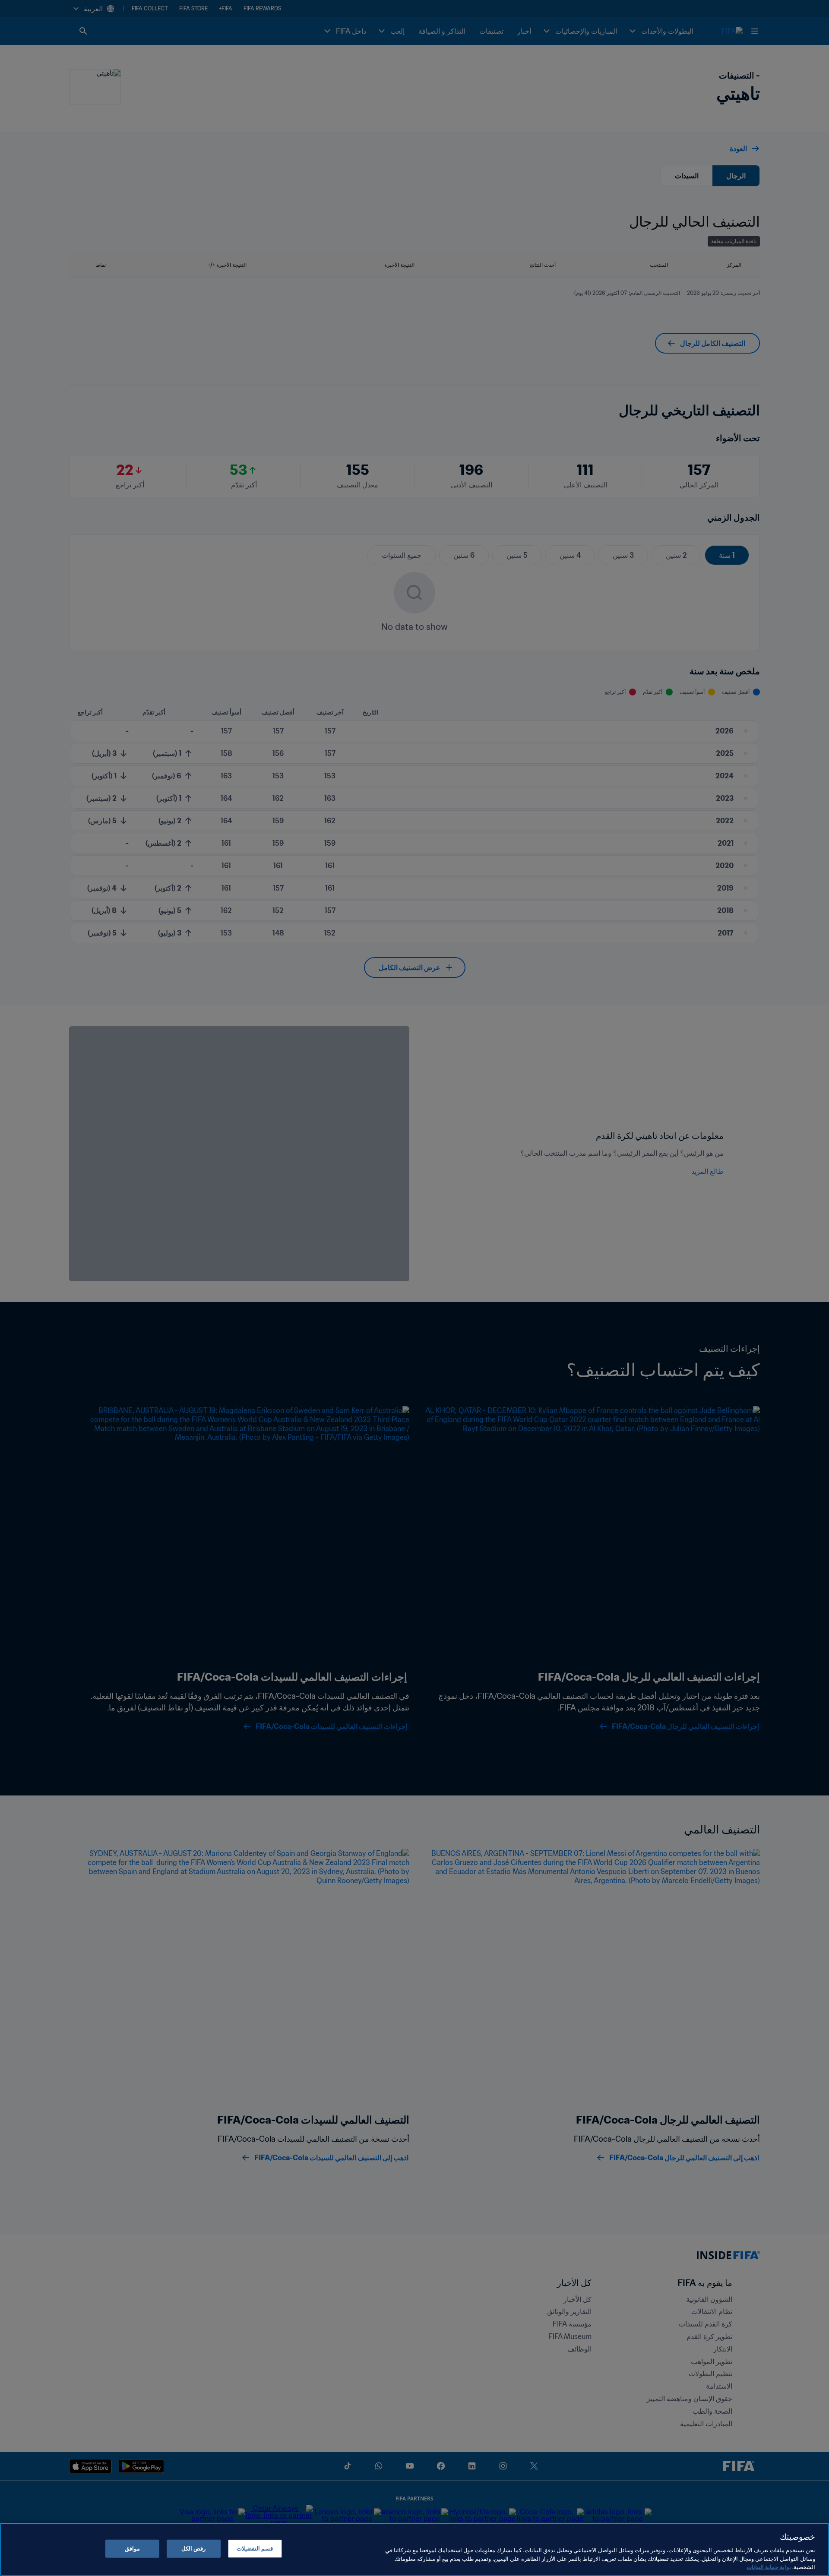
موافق (132, 2549)
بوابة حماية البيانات (769, 2567)
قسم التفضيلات (255, 2549)
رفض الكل (193, 2549)
